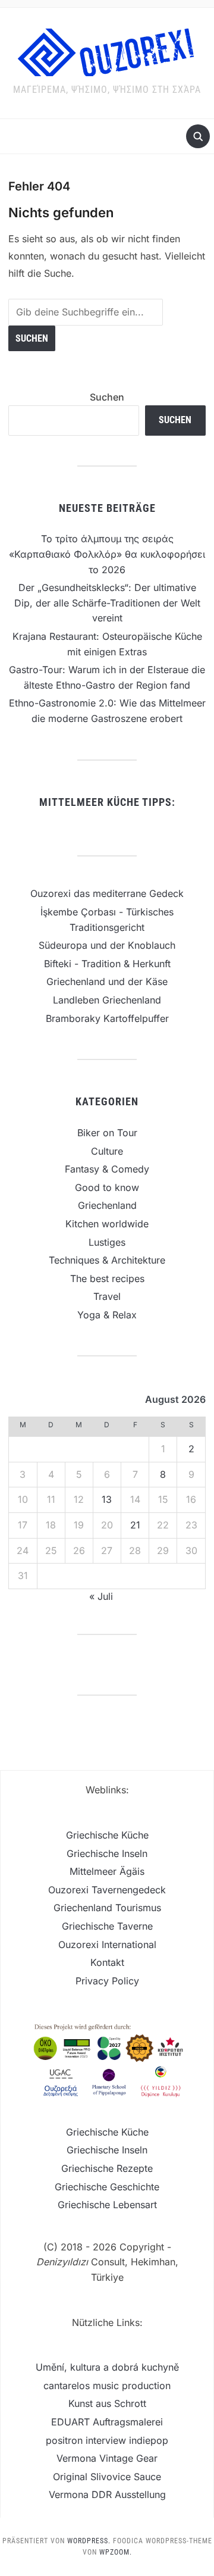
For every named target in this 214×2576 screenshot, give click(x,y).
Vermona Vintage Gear (107, 2458)
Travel (107, 1296)
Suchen (107, 397)
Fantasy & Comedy (107, 1169)
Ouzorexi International (107, 1944)
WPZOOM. (116, 2552)
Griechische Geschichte (107, 2187)
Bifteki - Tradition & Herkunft (107, 964)
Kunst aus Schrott (107, 2403)
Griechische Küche (107, 1835)
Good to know (107, 1187)
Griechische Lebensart (107, 2205)
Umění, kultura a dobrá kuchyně (107, 2367)
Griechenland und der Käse (107, 981)
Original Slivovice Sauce (107, 2477)
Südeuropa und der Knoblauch (107, 945)
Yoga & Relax (107, 1315)
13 (107, 1499)
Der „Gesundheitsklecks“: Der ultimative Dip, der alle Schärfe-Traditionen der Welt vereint (107, 603)
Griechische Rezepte (107, 2168)
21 (135, 1525)
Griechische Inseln (107, 1853)
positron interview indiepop (107, 2440)
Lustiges (107, 1242)
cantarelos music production (107, 2386)
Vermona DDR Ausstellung (107, 2494)
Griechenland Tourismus (107, 1908)
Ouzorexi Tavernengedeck (107, 1890)
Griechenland (107, 1205)
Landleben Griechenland (107, 1000)
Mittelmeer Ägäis (107, 1871)
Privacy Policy (107, 1981)
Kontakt (107, 1962)
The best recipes (107, 1278)
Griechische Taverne (107, 1926)
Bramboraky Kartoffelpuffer (107, 1018)
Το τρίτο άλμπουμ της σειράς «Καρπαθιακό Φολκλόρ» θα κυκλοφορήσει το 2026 (107, 554)
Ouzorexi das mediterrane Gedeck (107, 893)
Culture (107, 1151)
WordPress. (89, 2541)
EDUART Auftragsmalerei (107, 2422)
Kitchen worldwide (107, 1224)
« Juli (101, 1596)
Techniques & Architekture (107, 1260)
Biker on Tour (107, 1133)
